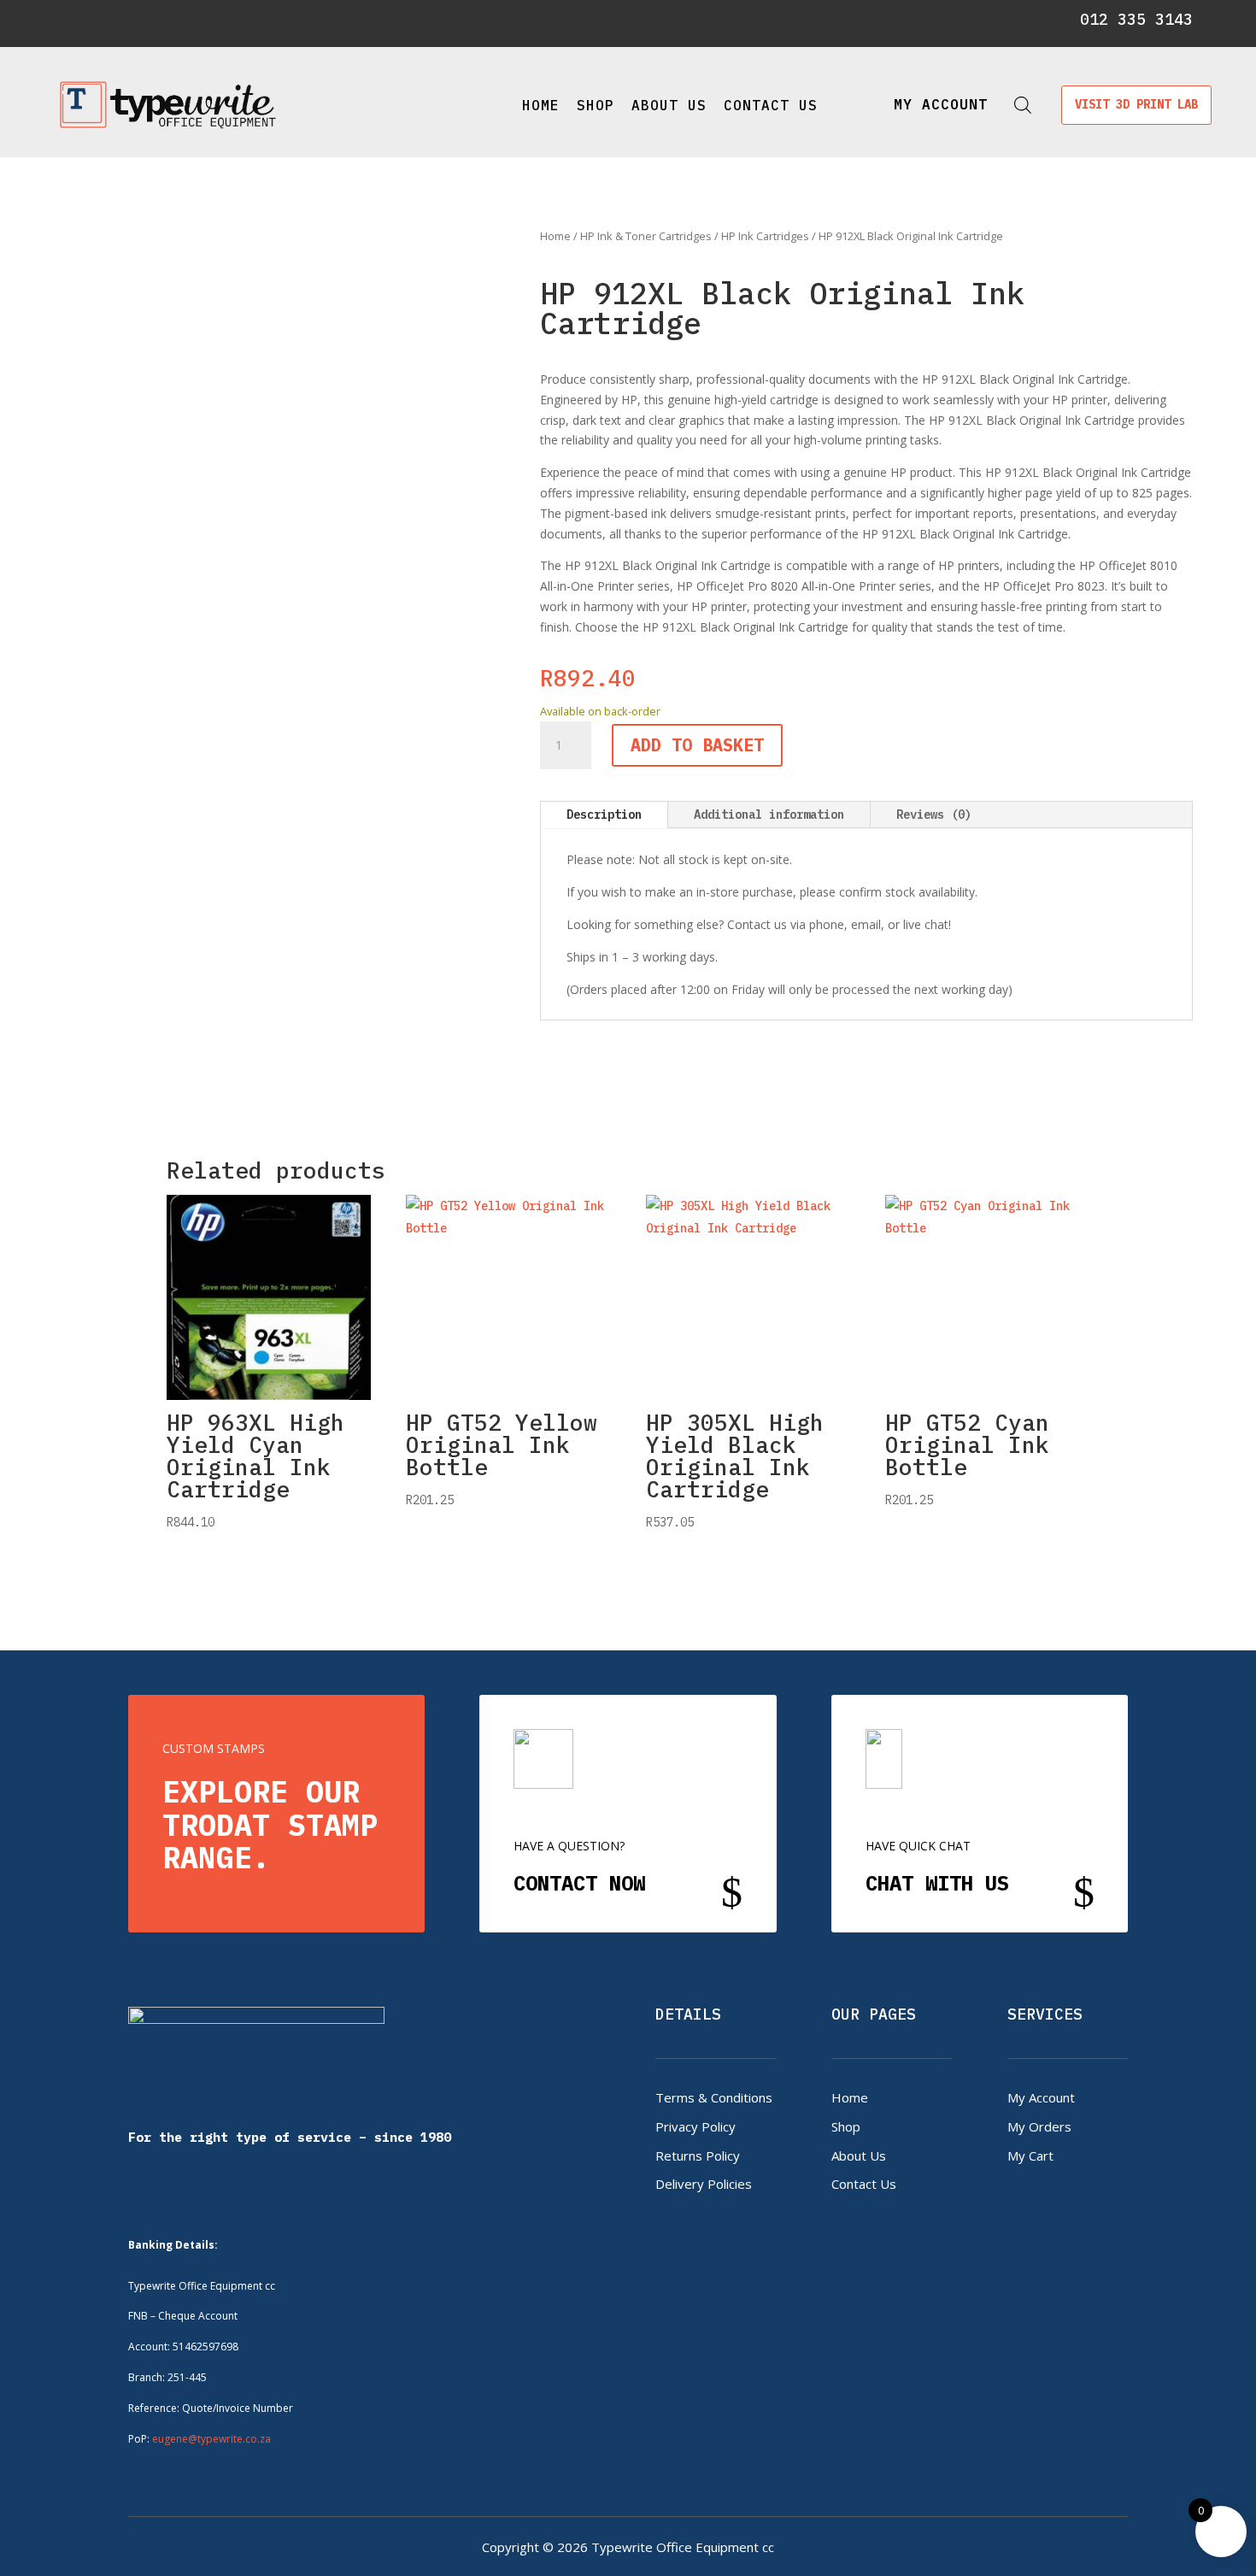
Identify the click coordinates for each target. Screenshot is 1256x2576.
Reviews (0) (934, 815)
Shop (596, 105)
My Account (1041, 2097)
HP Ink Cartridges (765, 236)
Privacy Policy (695, 2126)
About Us (669, 105)
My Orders (1039, 2126)
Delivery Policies (704, 2184)
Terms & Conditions (714, 2097)
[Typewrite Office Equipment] (168, 105)
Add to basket (697, 745)
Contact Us (771, 105)
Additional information (769, 815)
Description (604, 815)
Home (541, 105)
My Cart (1030, 2155)
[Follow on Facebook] (74, 21)
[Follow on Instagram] (103, 21)
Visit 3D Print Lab (1136, 104)
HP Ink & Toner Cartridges (646, 236)
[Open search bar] (1023, 105)
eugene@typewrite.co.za (211, 2439)
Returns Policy (698, 2155)
